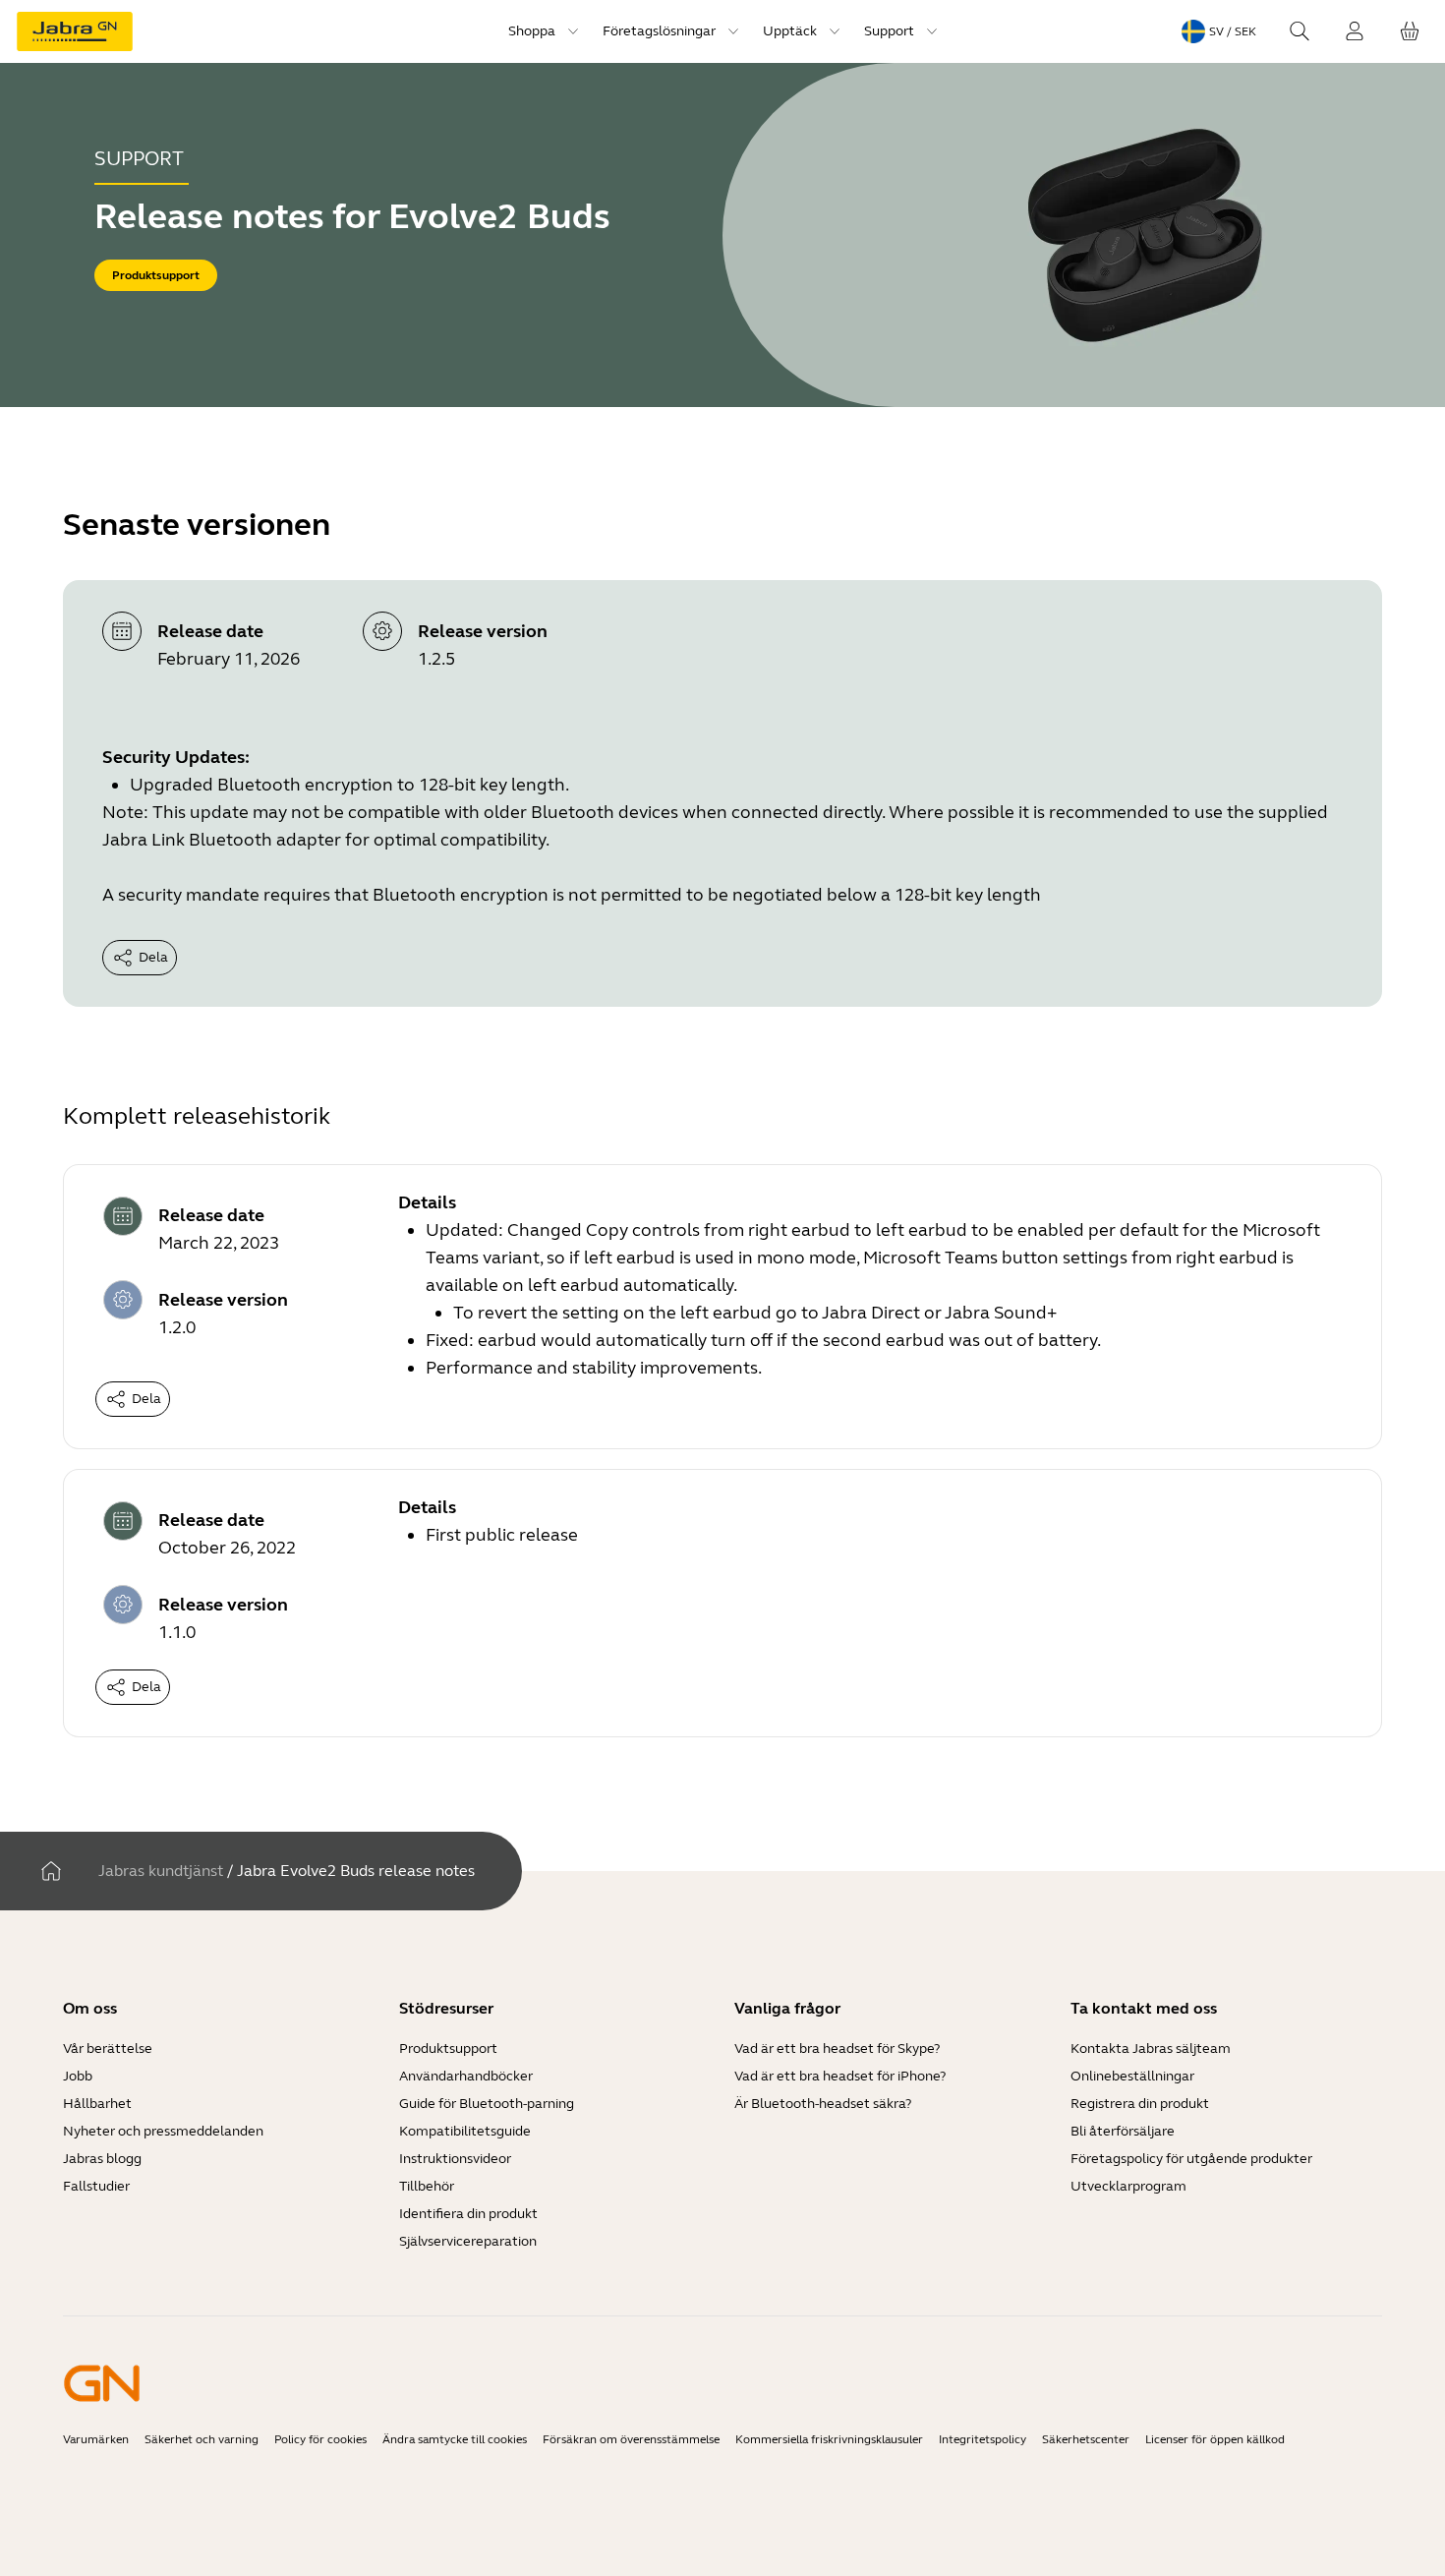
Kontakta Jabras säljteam (1151, 2049)
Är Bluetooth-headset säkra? (823, 2104)
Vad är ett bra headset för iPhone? (840, 2076)
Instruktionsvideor (455, 2159)
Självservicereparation (468, 2241)
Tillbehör (427, 2186)
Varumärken (96, 2439)
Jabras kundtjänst (161, 1871)
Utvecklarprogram (1128, 2186)
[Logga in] (1355, 31)
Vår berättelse (108, 2049)
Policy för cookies (320, 2439)
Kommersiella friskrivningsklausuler (829, 2439)
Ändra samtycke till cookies (455, 2439)
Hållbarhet (97, 2104)
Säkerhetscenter (1086, 2439)
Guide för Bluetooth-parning (487, 2104)
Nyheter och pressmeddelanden (163, 2131)
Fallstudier (96, 2186)
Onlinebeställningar (1132, 2076)
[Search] (1300, 31)
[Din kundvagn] (1410, 31)
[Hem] (51, 1871)
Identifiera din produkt (468, 2214)
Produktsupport (448, 2049)
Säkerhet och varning (202, 2439)
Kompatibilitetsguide (465, 2131)
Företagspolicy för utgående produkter (1191, 2159)
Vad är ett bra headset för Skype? (837, 2049)
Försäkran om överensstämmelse (631, 2439)
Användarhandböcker (466, 2076)
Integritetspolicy (983, 2439)
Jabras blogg (102, 2159)
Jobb (78, 2076)
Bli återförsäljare (1123, 2131)
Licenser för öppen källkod (1215, 2439)
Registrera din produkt (1140, 2104)
